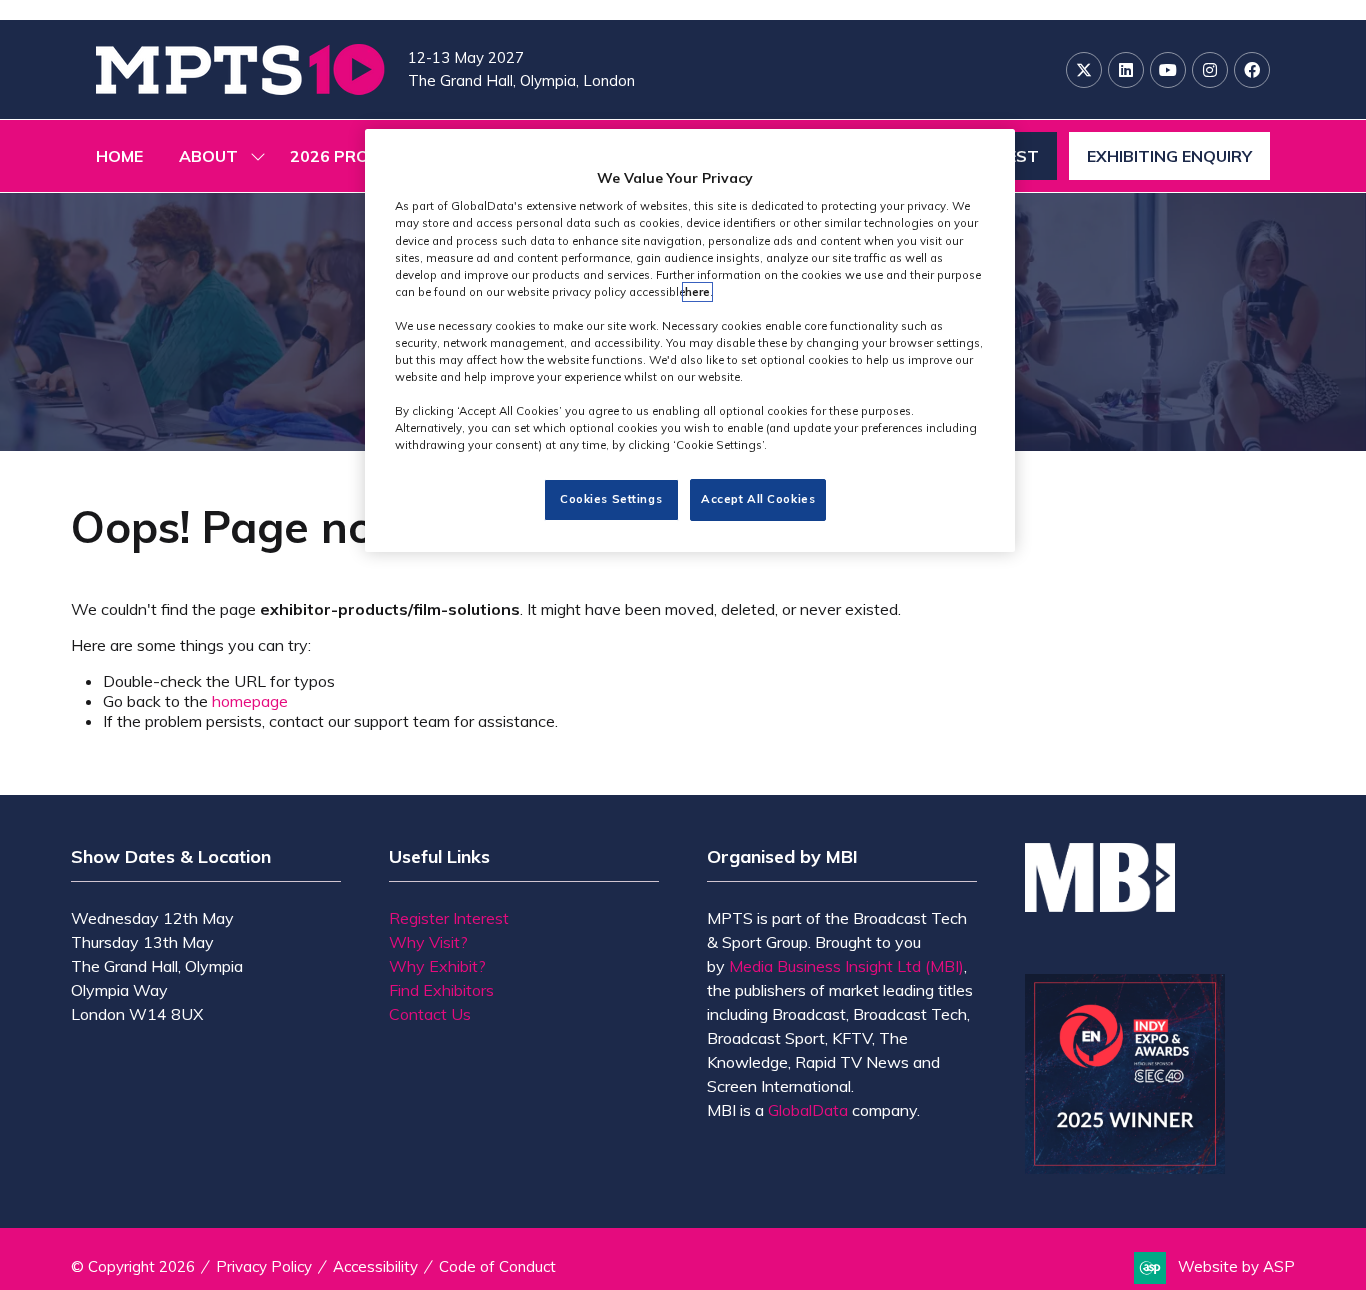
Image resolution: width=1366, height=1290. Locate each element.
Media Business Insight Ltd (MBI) (846, 966)
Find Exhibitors (441, 990)
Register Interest (449, 918)
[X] (1084, 70)
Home (119, 156)
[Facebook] (1252, 70)
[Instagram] (1210, 70)
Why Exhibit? (437, 966)
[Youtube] (1168, 70)
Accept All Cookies (758, 500)
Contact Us (430, 1014)
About (208, 156)
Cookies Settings (611, 500)
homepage (250, 701)
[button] (1169, 156)
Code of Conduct (497, 1266)
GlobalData (808, 1110)
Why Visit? (428, 942)
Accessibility (375, 1266)
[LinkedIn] (1126, 70)
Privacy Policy (264, 1266)
